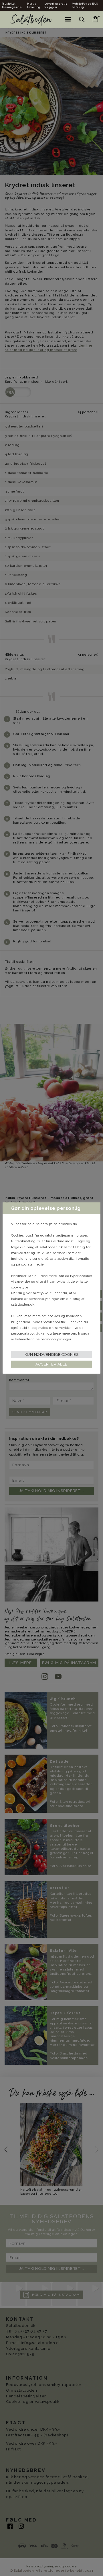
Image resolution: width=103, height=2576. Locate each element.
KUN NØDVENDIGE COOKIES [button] (52, 1355)
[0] (92, 19)
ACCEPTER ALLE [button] (51, 1364)
